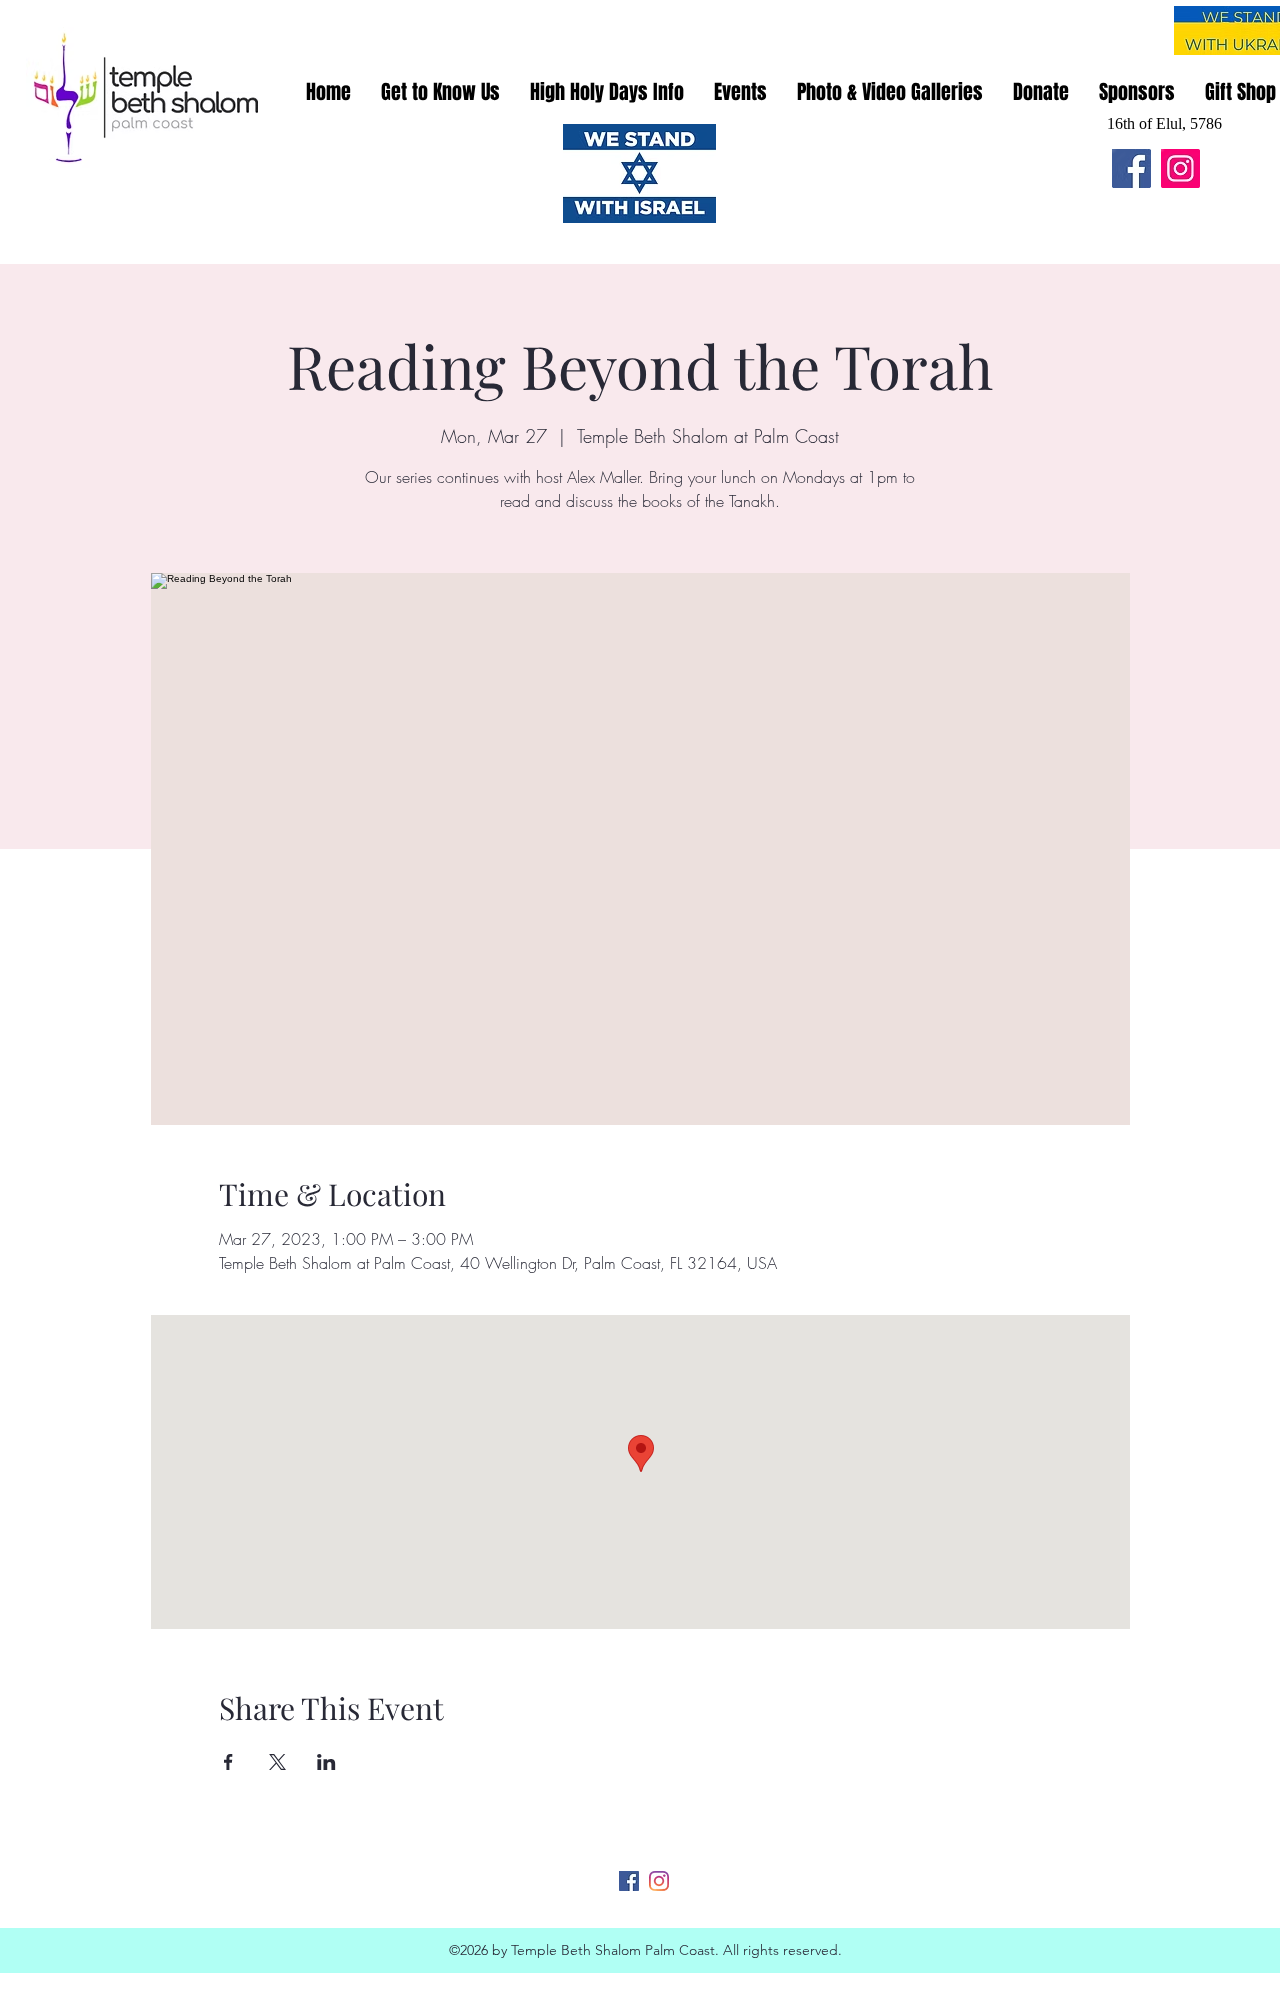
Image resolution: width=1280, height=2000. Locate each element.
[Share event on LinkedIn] (326, 1762)
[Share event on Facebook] (228, 1762)
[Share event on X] (277, 1762)
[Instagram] (1180, 168)
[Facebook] (1131, 168)
